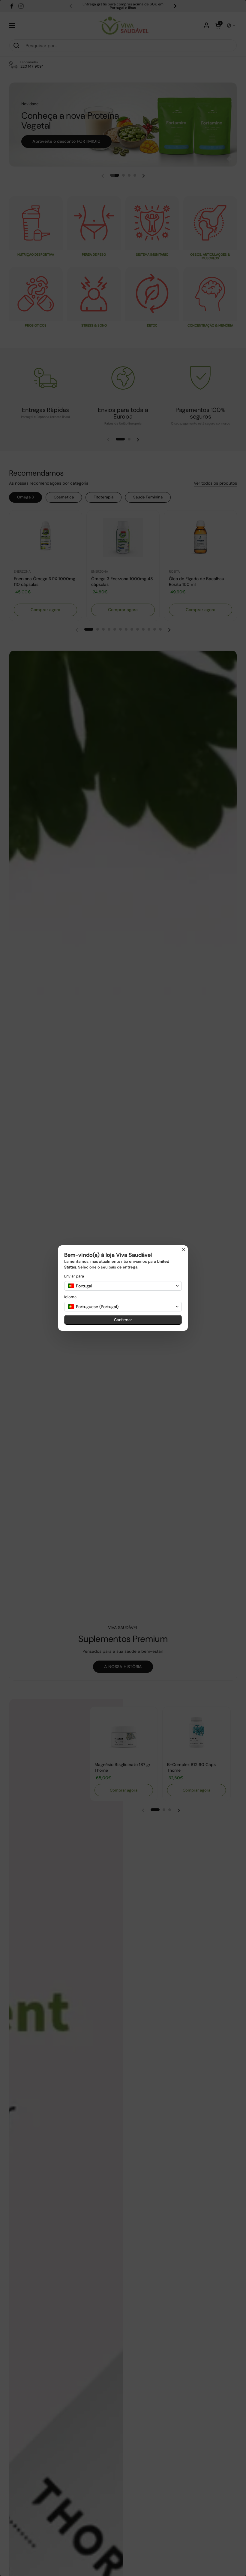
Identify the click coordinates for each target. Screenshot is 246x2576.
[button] (123, 1286)
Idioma (70, 1297)
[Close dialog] (184, 1250)
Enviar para (74, 1276)
